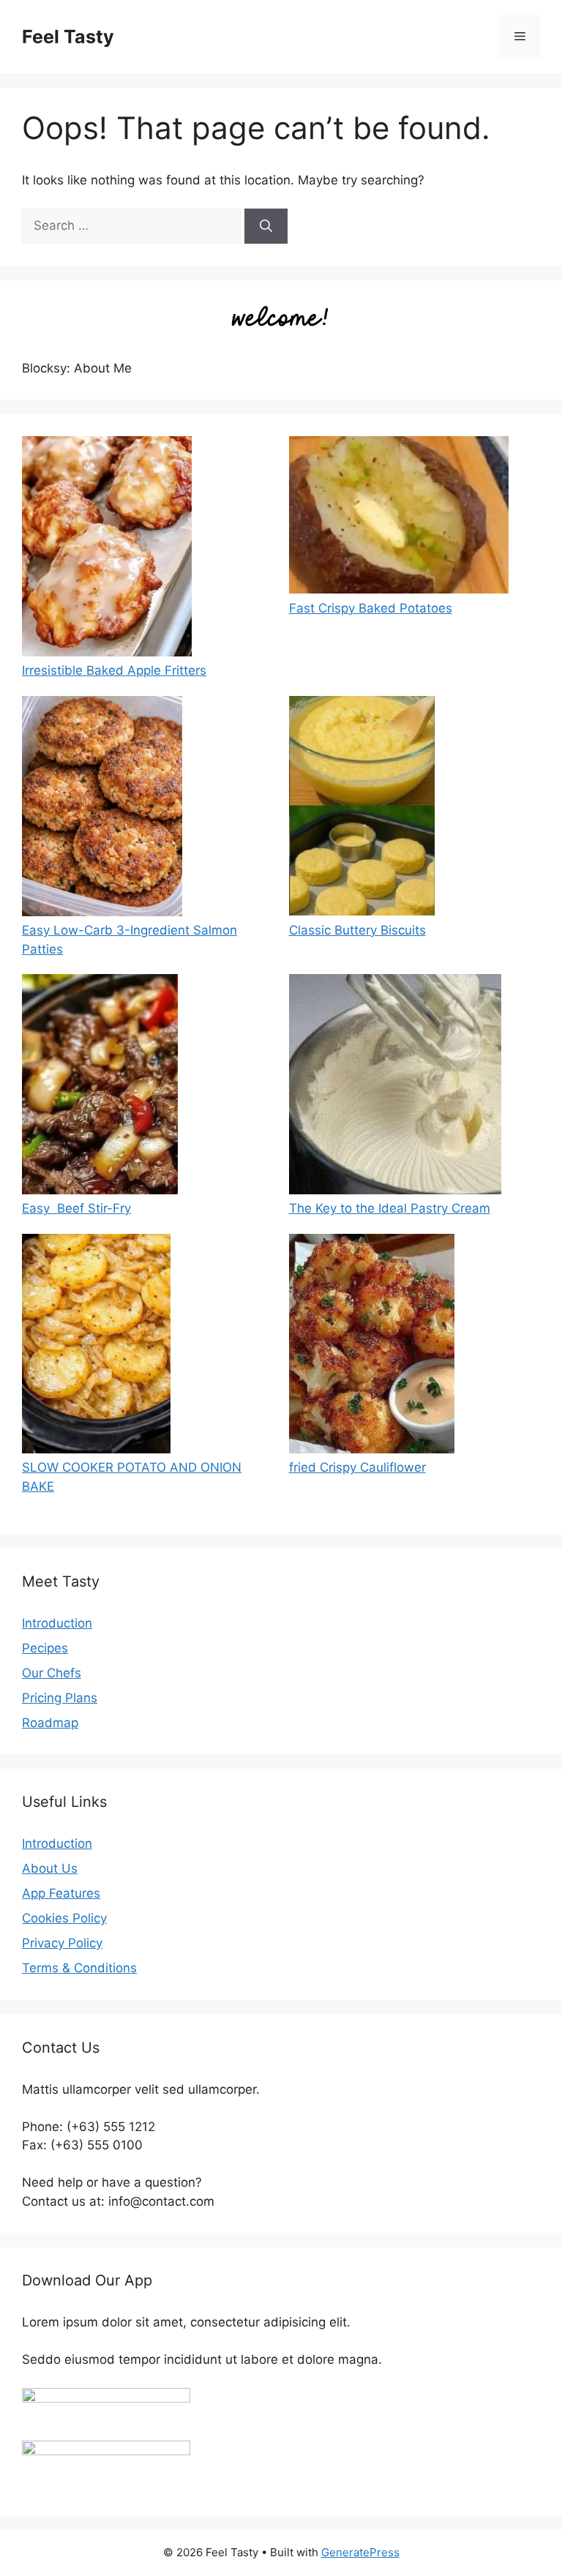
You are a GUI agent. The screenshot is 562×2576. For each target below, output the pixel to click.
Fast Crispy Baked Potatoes (371, 608)
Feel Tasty (68, 37)
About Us (50, 1868)
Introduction (57, 1623)
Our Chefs (52, 1673)
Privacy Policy (62, 1943)
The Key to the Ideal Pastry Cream (390, 1208)
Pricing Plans (60, 1698)
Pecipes (45, 1648)
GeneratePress (360, 2552)
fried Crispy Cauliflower (357, 1467)
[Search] (266, 226)
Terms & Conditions (79, 1968)
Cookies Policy (64, 1918)
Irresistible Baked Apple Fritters (114, 670)
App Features (61, 1893)
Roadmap (50, 1723)
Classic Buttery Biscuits (357, 930)
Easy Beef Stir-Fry (76, 1208)
